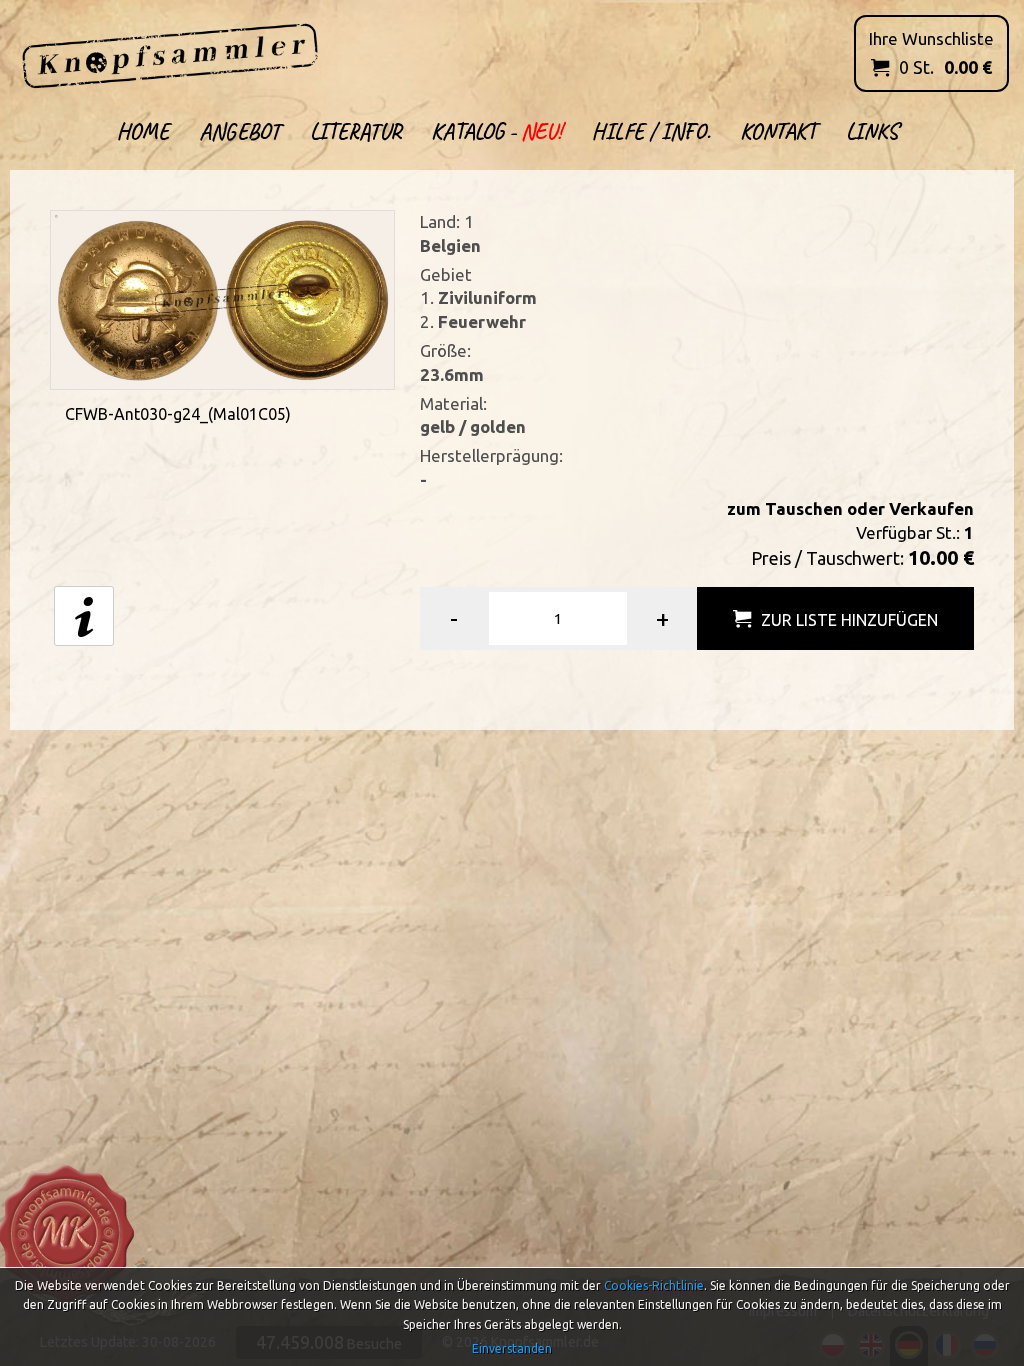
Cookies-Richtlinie (654, 1285)
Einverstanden (512, 1348)
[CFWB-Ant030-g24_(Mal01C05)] (222, 297)
